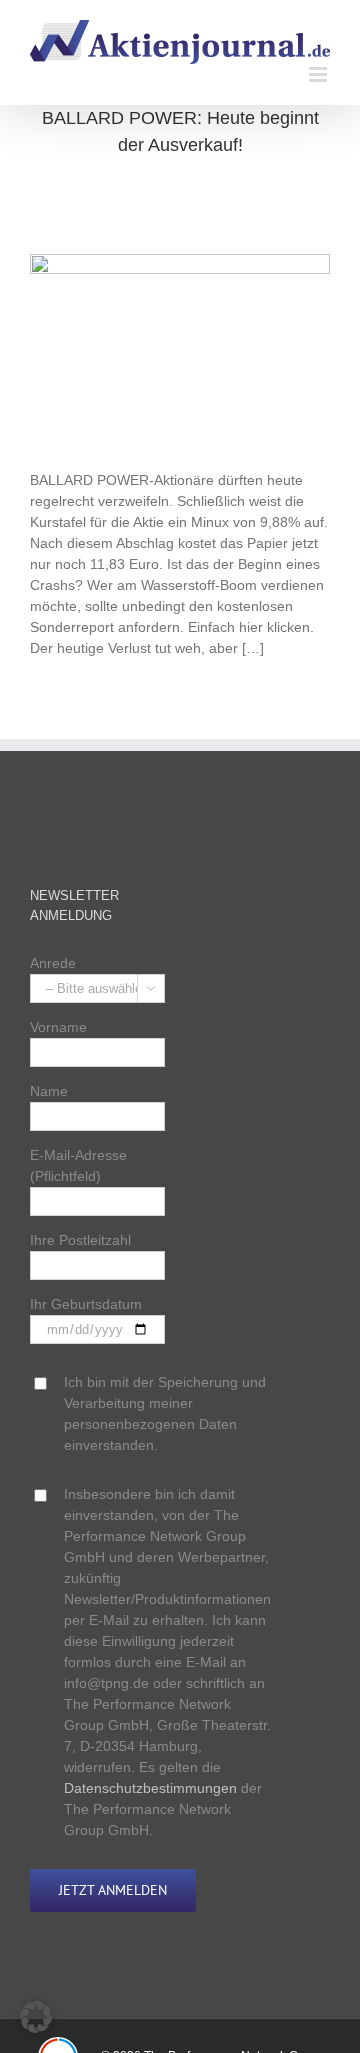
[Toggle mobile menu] (319, 74)
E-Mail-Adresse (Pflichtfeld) (78, 1165)
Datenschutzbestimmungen (150, 1788)
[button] (36, 2017)
